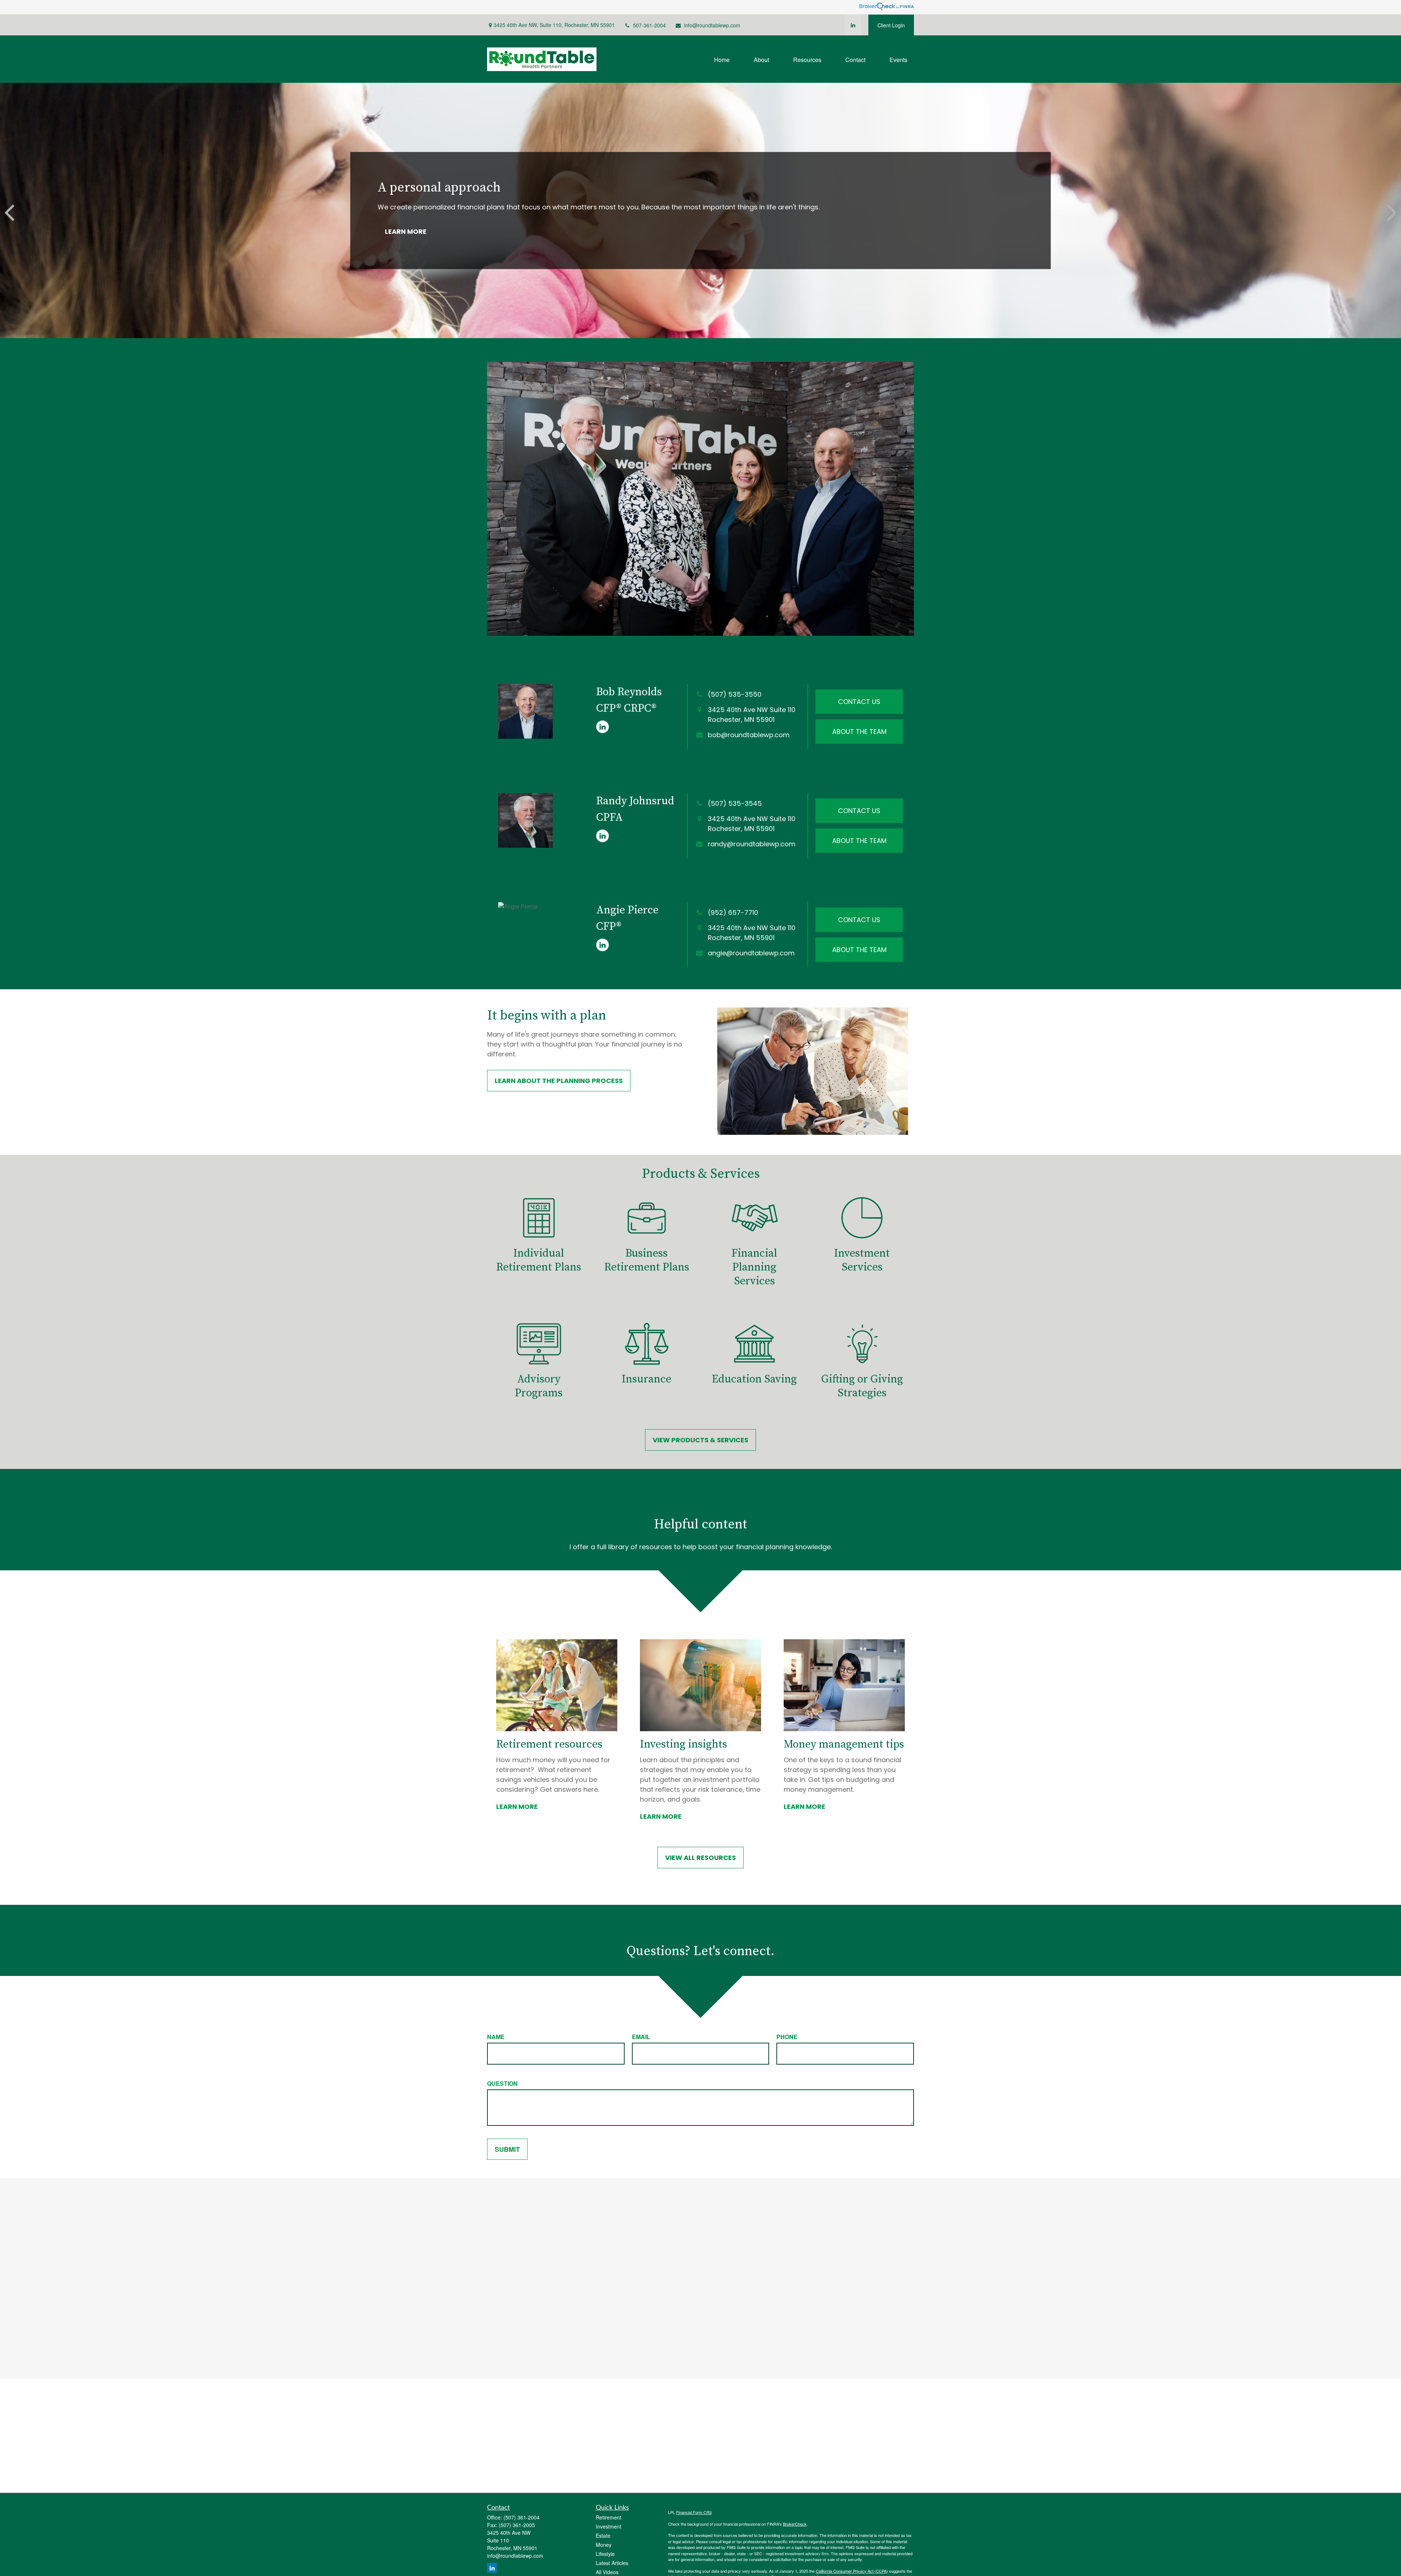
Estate (603, 2536)
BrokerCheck (795, 2524)
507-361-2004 (649, 25)
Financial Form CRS (694, 2512)
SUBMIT (507, 2149)
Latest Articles (612, 2563)
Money (604, 2545)
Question (502, 2083)
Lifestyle (605, 2554)
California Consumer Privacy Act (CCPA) (852, 2571)
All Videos (607, 2572)
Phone (787, 2037)
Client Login (891, 25)
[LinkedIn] (853, 25)
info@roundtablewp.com (712, 25)
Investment (609, 2526)
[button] (722, 59)
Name (496, 2037)
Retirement (609, 2517)
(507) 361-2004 (522, 2517)
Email (641, 2037)
